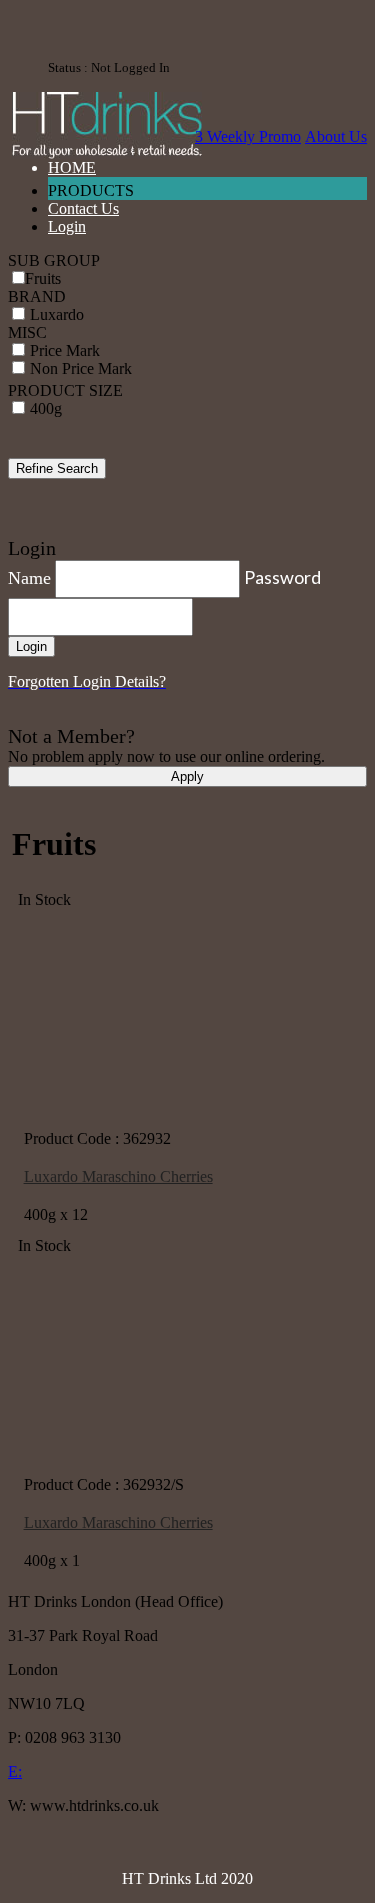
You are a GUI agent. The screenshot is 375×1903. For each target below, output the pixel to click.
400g (46, 408)
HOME (72, 167)
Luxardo (57, 314)
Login (67, 226)
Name (29, 578)
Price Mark (65, 350)
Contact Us (83, 208)
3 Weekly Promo (248, 136)
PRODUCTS (93, 190)
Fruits (43, 278)
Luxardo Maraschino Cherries (118, 1176)
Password (282, 577)
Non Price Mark (81, 368)
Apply (187, 776)
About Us (336, 136)
